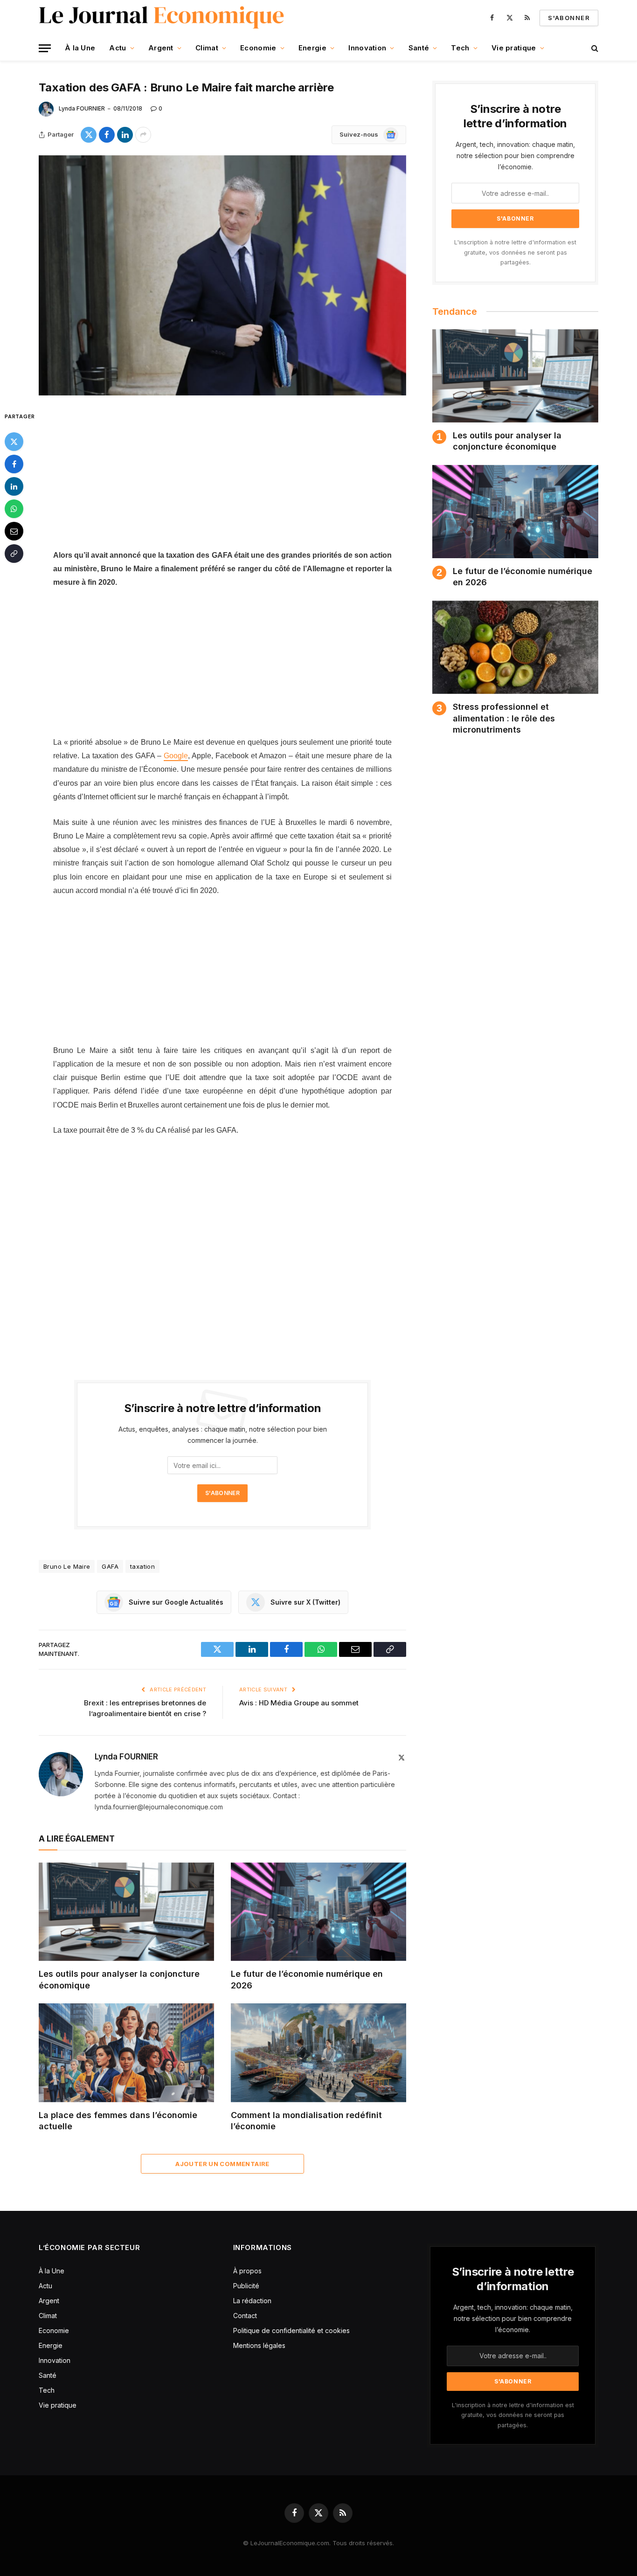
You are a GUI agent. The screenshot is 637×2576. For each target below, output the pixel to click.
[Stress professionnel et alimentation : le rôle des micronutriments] (515, 647)
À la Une (80, 48)
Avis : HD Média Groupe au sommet (299, 1703)
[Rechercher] (594, 48)
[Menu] (45, 48)
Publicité (246, 2286)
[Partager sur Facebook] (107, 135)
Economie (258, 48)
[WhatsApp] (14, 508)
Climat (207, 48)
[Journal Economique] (163, 18)
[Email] (14, 531)
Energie (312, 48)
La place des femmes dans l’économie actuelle (118, 2121)
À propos (247, 2271)
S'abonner (569, 18)
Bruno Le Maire (67, 1566)
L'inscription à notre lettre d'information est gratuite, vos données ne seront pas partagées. (515, 252)
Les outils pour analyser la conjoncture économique (119, 1979)
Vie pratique (514, 48)
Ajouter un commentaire (222, 2164)
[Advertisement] (222, 479)
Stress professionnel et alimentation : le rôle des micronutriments (504, 718)
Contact (245, 2316)
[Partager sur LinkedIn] (125, 135)
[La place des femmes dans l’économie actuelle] (126, 2053)
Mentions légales (259, 2345)
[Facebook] (14, 464)
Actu (118, 48)
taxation (142, 1566)
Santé (419, 48)
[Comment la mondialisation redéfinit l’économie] (318, 2053)
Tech (460, 48)
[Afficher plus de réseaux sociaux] (143, 135)
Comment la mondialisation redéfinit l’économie (306, 2121)
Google (176, 756)
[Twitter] (14, 441)
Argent (161, 48)
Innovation (367, 48)
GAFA (110, 1566)
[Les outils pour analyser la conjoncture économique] (126, 1912)
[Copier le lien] (14, 553)
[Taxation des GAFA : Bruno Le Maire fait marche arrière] (222, 275)
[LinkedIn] (14, 486)
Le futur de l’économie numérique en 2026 (307, 1979)
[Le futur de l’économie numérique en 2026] (318, 1912)
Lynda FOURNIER (82, 108)
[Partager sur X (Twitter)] (89, 135)
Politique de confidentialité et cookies (292, 2330)
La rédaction (252, 2301)
